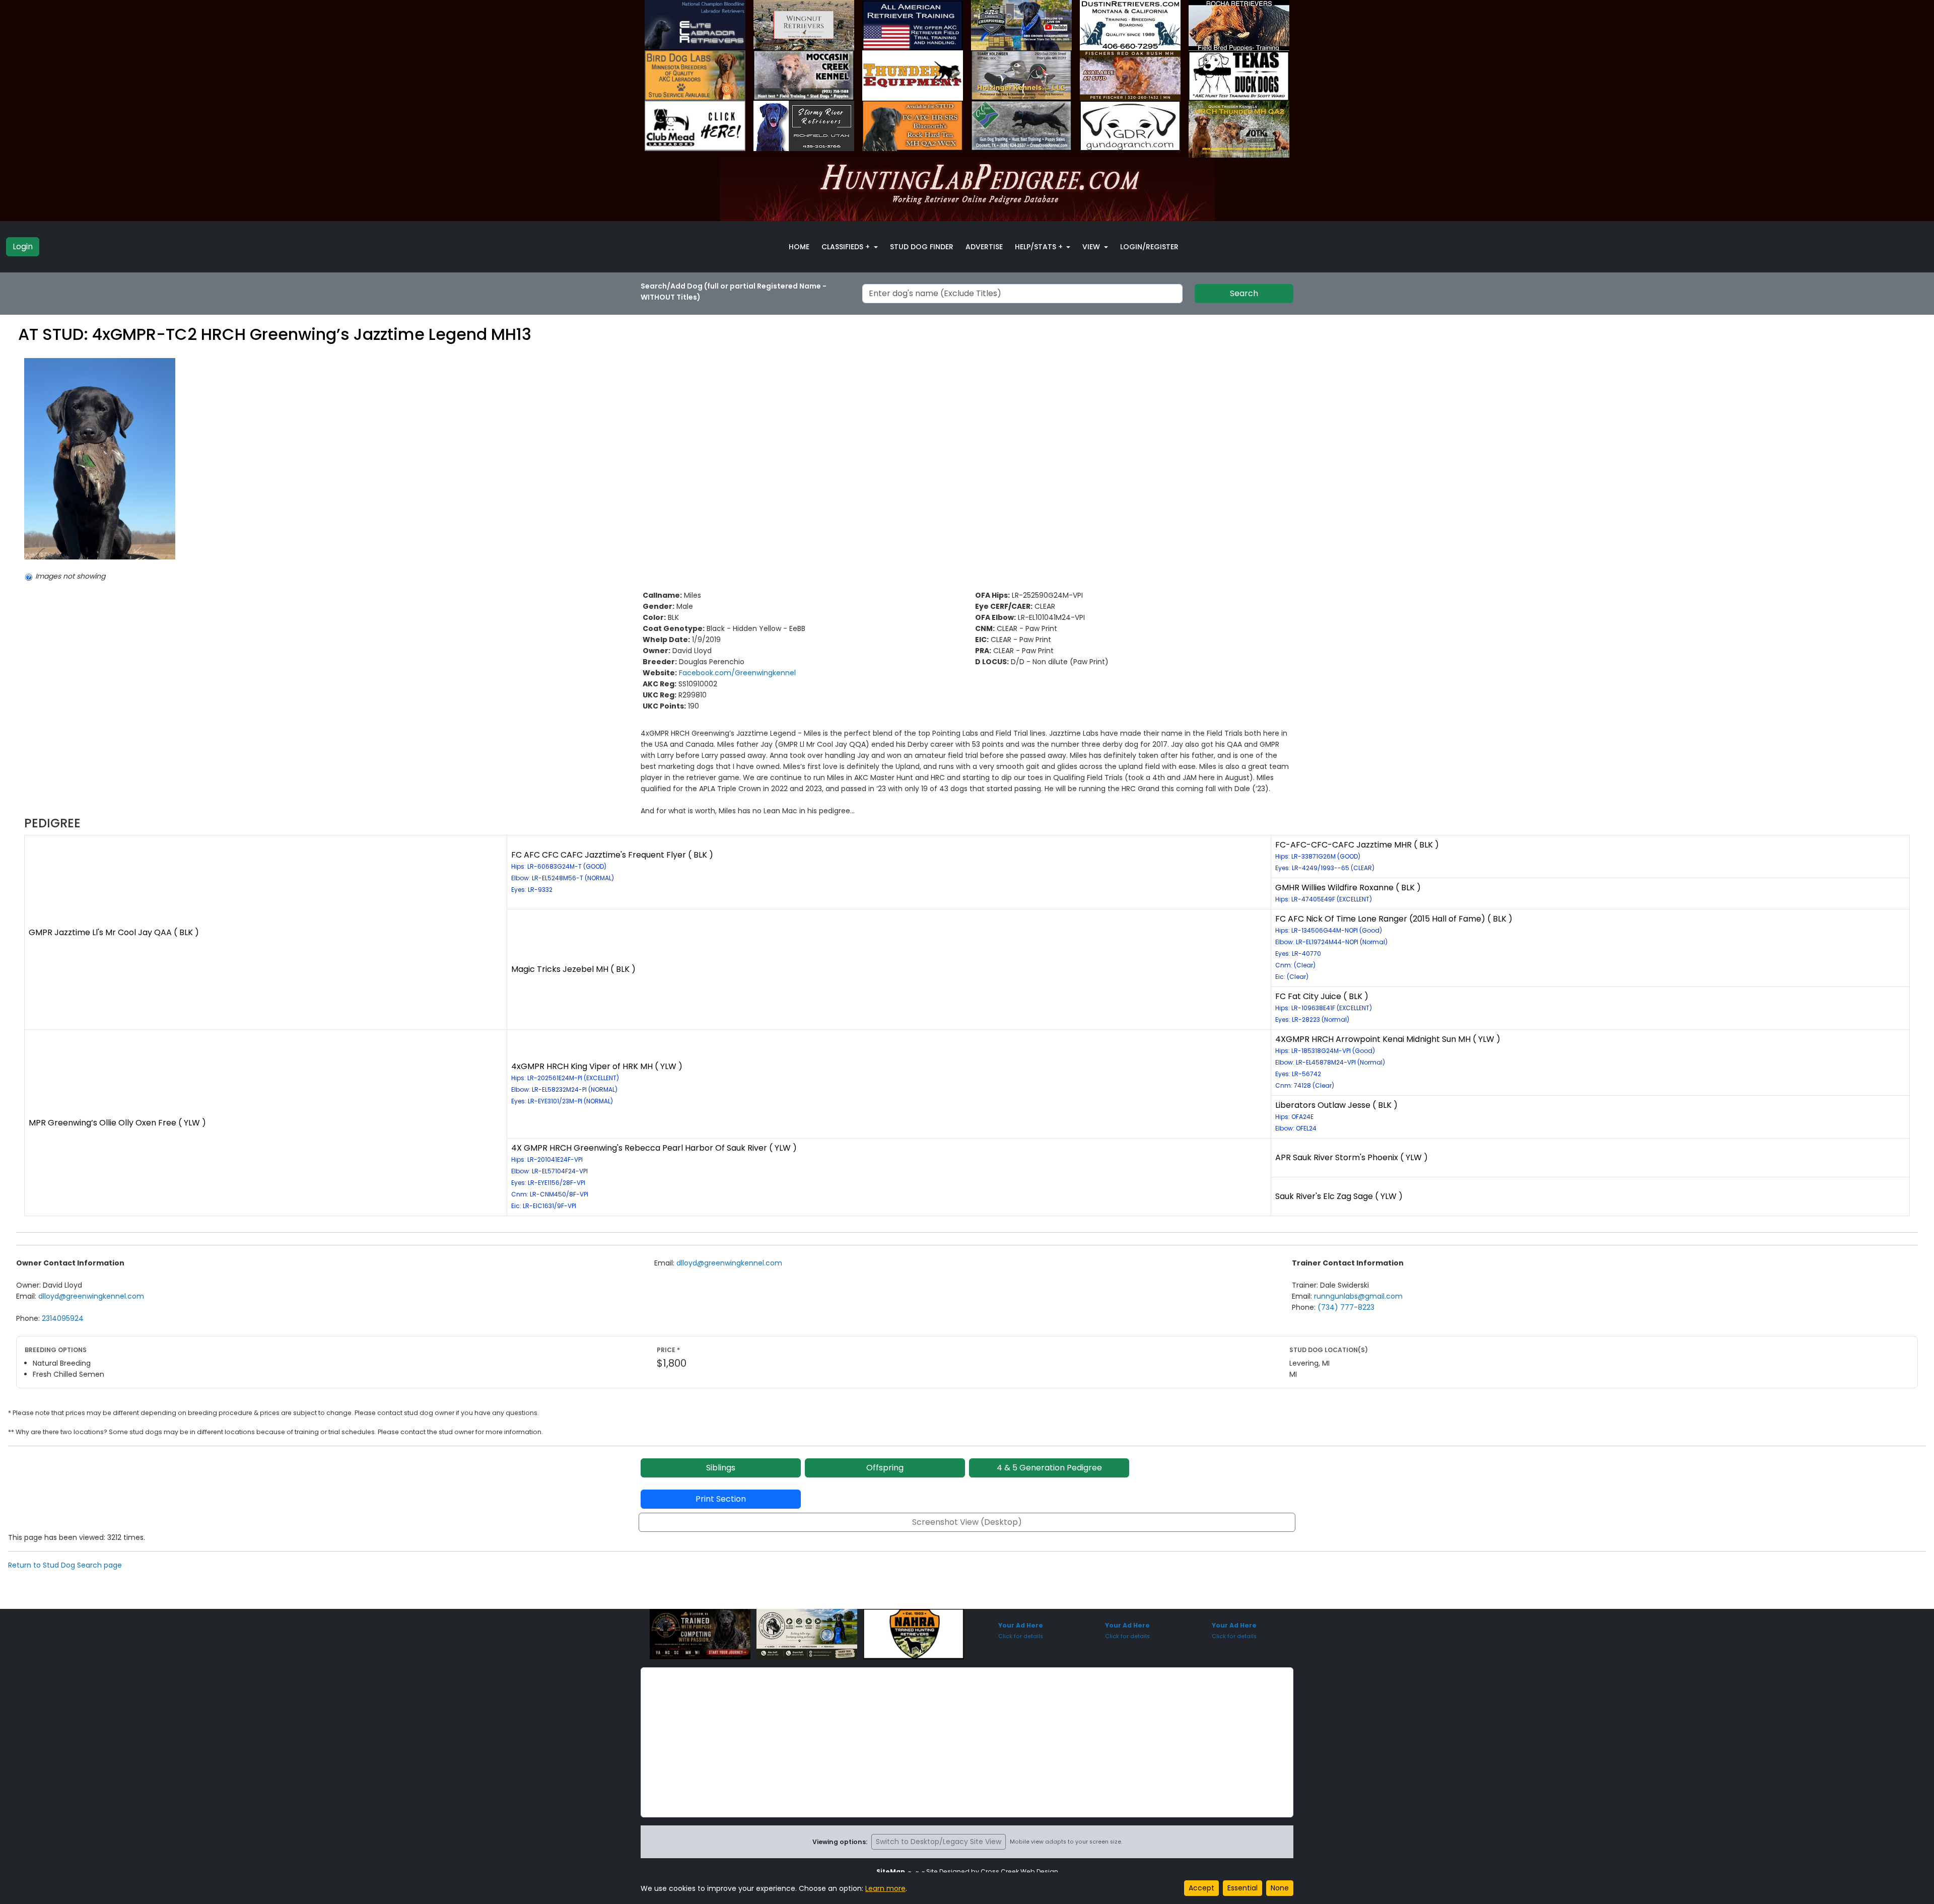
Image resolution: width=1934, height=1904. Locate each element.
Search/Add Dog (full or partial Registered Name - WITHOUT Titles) (734, 292)
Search (1244, 293)
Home (799, 247)
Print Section (721, 1499)
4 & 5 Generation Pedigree (1049, 1468)
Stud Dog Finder (922, 247)
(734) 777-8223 (1346, 1307)
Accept (1201, 1888)
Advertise (984, 247)
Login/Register (1149, 247)
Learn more (885, 1888)
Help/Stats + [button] (1040, 247)
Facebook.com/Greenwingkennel (737, 673)
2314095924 (63, 1318)
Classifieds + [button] (847, 247)
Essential (1242, 1888)
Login (23, 246)
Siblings (721, 1468)
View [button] (1092, 247)
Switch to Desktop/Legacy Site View (939, 1842)
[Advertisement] (967, 1742)
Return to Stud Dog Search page (65, 1565)
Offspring (885, 1468)
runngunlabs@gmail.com (1358, 1296)
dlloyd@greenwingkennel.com (91, 1296)
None (1280, 1888)
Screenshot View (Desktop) (967, 1522)
